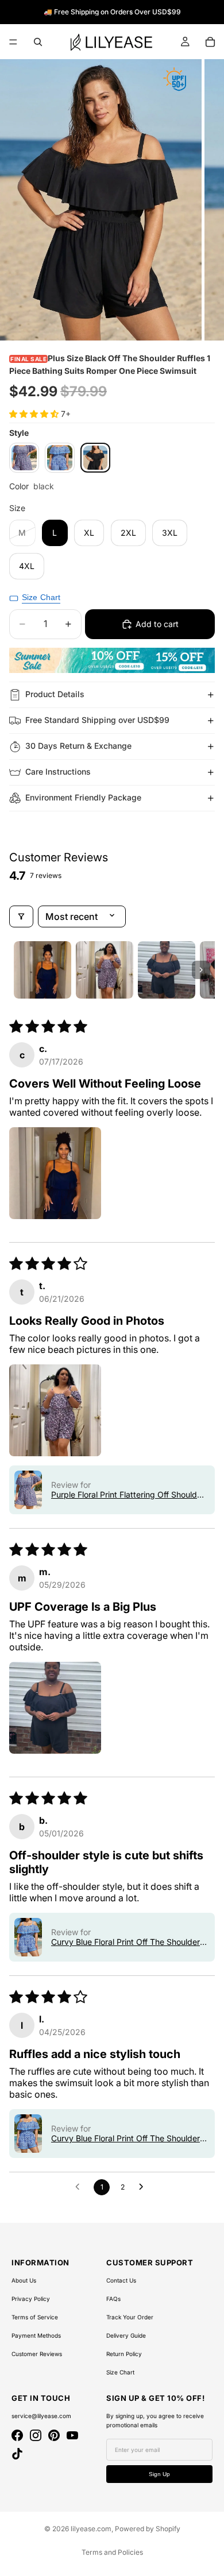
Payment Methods (36, 2335)
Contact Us (121, 2280)
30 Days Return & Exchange (78, 746)
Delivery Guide (126, 2335)
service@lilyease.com (41, 2416)
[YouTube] (72, 2435)
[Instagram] (36, 2435)
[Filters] (21, 916)
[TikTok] (17, 2454)
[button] (35, 414)
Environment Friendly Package (83, 797)
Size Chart (120, 2372)
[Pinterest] (54, 2435)
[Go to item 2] (105, 970)
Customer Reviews (37, 2354)
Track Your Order (130, 2317)
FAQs (113, 2299)
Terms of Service (35, 2317)
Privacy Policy (31, 2299)
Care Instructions (58, 771)
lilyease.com (91, 2529)
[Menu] (13, 42)
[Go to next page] (144, 2187)
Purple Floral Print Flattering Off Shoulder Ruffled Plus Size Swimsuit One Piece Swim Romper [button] (128, 1494)
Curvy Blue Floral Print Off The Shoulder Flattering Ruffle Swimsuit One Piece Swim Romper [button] (125, 1942)
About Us (24, 2280)
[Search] (38, 42)
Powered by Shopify (148, 2529)
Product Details (55, 694)
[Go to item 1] (43, 970)
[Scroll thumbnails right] (201, 970)
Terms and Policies (112, 2552)
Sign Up (159, 2474)
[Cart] (210, 42)
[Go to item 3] (167, 970)
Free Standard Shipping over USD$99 (97, 720)
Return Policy (124, 2354)
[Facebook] (17, 2435)
